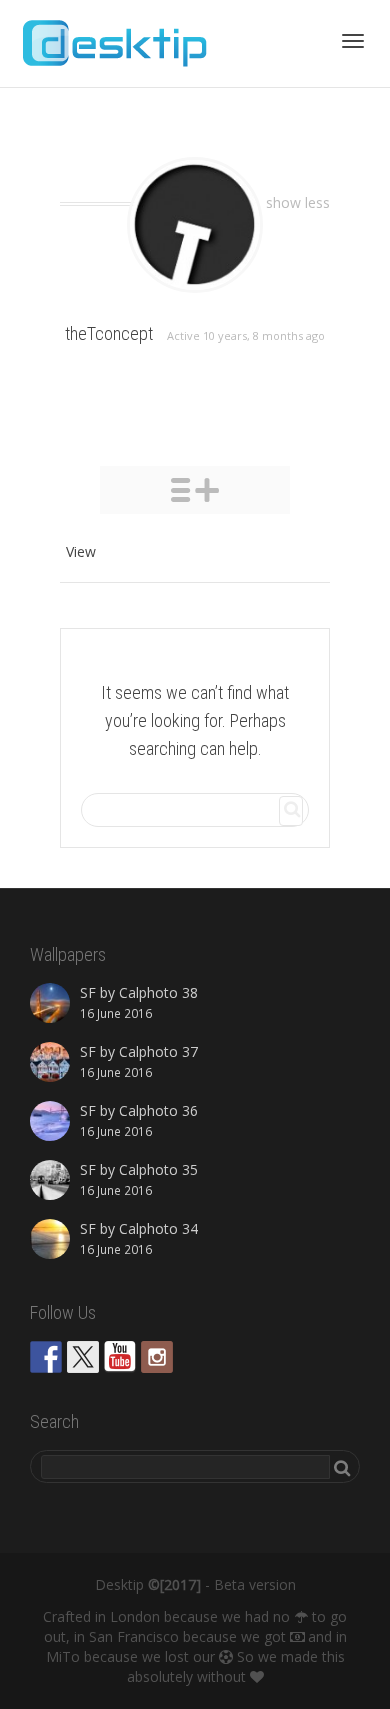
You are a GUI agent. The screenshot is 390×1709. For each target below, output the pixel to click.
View (81, 551)
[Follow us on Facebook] (46, 1357)
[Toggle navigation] (353, 41)
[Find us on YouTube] (120, 1357)
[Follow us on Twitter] (83, 1357)
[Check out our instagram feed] (157, 1357)
